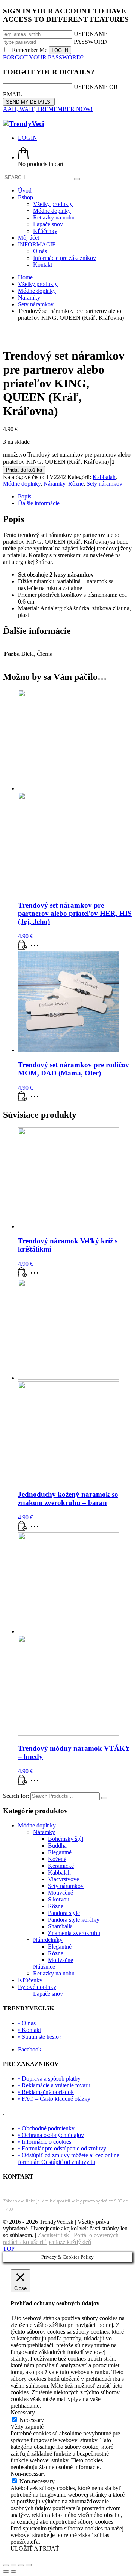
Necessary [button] (23, 2412)
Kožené (57, 1859)
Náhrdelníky (48, 1940)
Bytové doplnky (37, 1987)
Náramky (54, 484)
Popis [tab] (25, 496)
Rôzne (76, 484)
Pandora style (64, 1913)
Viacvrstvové (64, 1879)
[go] (77, 179)
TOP (9, 2249)
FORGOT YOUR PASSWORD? (43, 57)
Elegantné (60, 1852)
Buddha (57, 1846)
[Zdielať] (21, 2565)
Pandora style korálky (74, 1920)
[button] (22, 948)
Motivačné (61, 1893)
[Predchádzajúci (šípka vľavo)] (6, 2572)
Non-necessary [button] (28, 2474)
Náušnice (44, 1967)
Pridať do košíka (24, 470)
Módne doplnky (22, 484)
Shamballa (60, 1926)
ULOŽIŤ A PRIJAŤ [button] (35, 2549)
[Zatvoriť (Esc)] (28, 2565)
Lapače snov (48, 1994)
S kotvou (59, 1899)
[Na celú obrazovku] (13, 2565)
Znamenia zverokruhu (74, 1933)
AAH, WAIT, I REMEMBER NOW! (48, 109)
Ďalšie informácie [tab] (39, 503)
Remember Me (30, 50)
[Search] (104, 1798)
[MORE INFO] (36, 948)
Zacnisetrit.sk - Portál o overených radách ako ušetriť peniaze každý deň (61, 2239)
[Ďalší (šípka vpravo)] (13, 2572)
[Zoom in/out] (6, 2565)
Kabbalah (104, 477)
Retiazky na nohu (54, 1973)
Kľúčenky (30, 1980)
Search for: (16, 1796)
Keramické (61, 1866)
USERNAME (91, 34)
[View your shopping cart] (23, 157)
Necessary (32, 2420)
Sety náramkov (104, 484)
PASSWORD (90, 42)
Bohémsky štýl (66, 1839)
